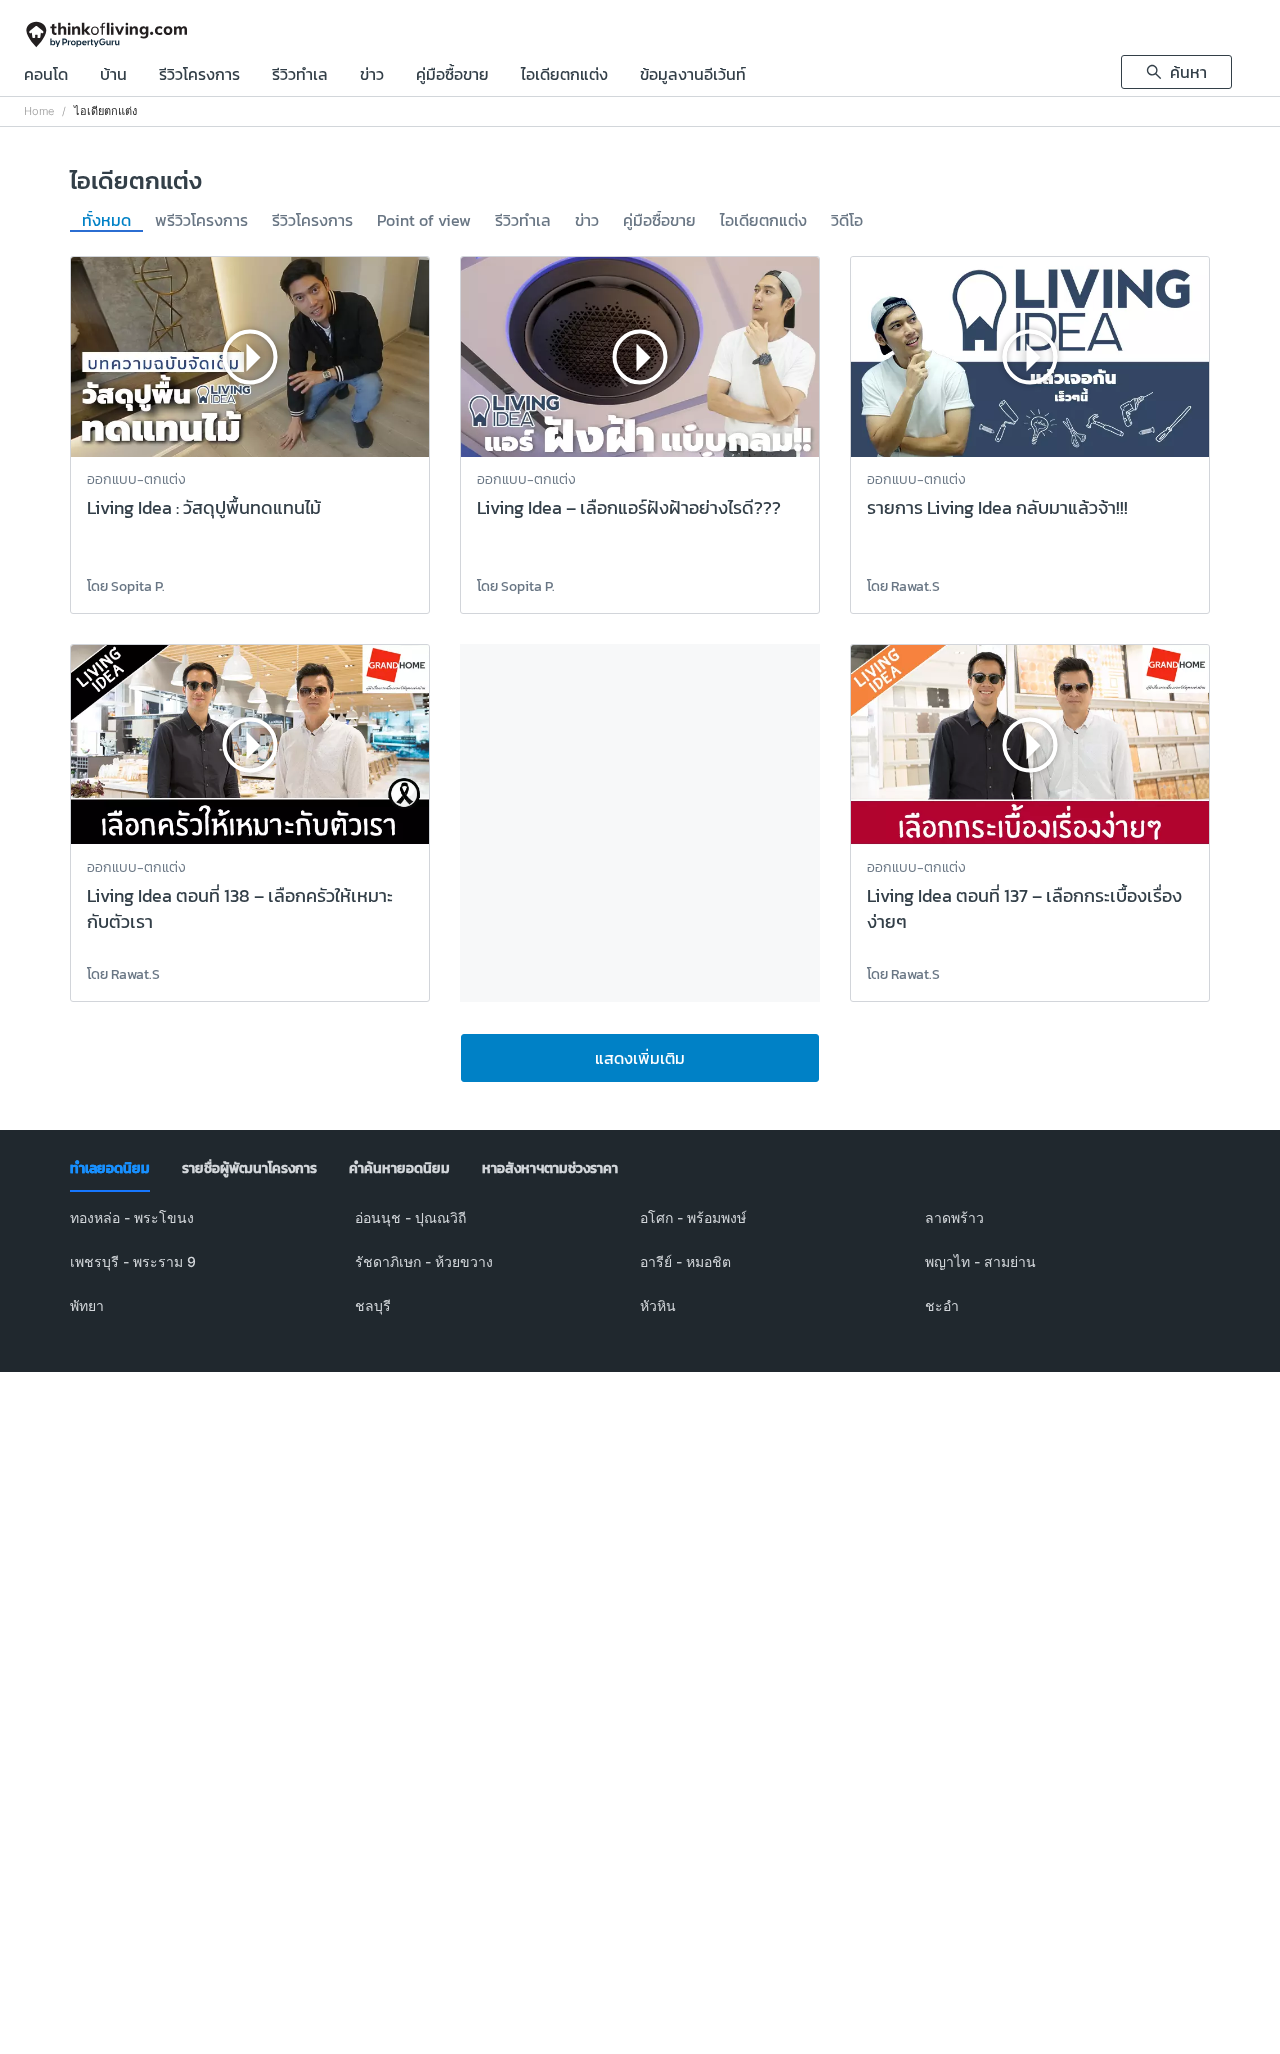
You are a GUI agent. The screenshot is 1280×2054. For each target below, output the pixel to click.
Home (39, 111)
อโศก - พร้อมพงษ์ (693, 1217)
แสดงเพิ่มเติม (640, 1058)
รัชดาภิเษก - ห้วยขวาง (424, 1261)
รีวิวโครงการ (199, 76)
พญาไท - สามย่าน (980, 1261)
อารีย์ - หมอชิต (685, 1261)
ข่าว (372, 76)
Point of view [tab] (424, 221)
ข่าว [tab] (587, 221)
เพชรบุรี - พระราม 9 (133, 1261)
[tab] (110, 1169)
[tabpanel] (640, 1274)
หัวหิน (658, 1305)
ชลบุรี (373, 1305)
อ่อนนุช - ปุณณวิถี (410, 1217)
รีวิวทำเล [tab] (523, 221)
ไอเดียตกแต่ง (564, 76)
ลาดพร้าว (954, 1217)
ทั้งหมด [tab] (106, 221)
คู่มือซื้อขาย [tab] (659, 221)
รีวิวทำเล (300, 76)
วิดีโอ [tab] (847, 221)
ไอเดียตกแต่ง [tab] (763, 221)
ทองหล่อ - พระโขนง (132, 1217)
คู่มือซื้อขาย (452, 76)
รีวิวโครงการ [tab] (312, 221)
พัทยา (87, 1305)
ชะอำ (942, 1305)
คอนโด (46, 76)
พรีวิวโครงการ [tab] (201, 221)
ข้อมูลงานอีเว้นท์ (693, 76)
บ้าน (113, 76)
